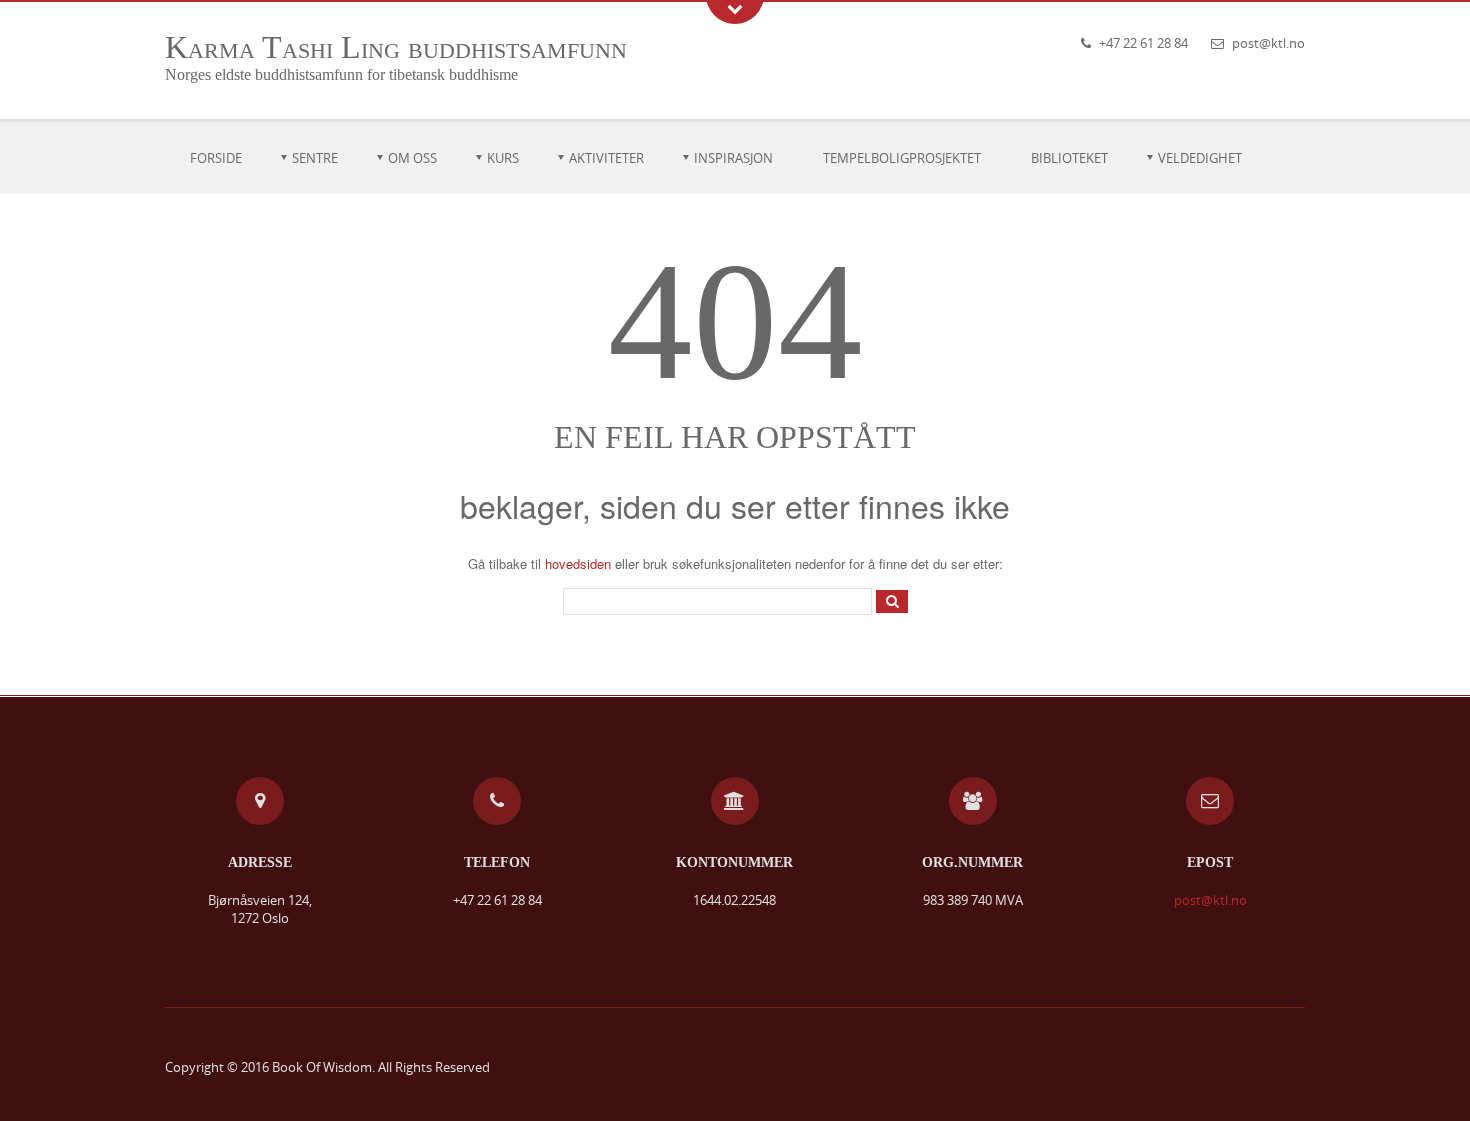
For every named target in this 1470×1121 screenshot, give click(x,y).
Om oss (412, 158)
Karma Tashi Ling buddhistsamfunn (396, 47)
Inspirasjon (733, 158)
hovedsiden (578, 563)
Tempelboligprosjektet (902, 158)
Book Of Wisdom (322, 1067)
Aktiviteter (606, 158)
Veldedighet (1200, 158)
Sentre (315, 158)
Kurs (503, 158)
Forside (216, 158)
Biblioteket (1069, 158)
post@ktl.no (1268, 43)
